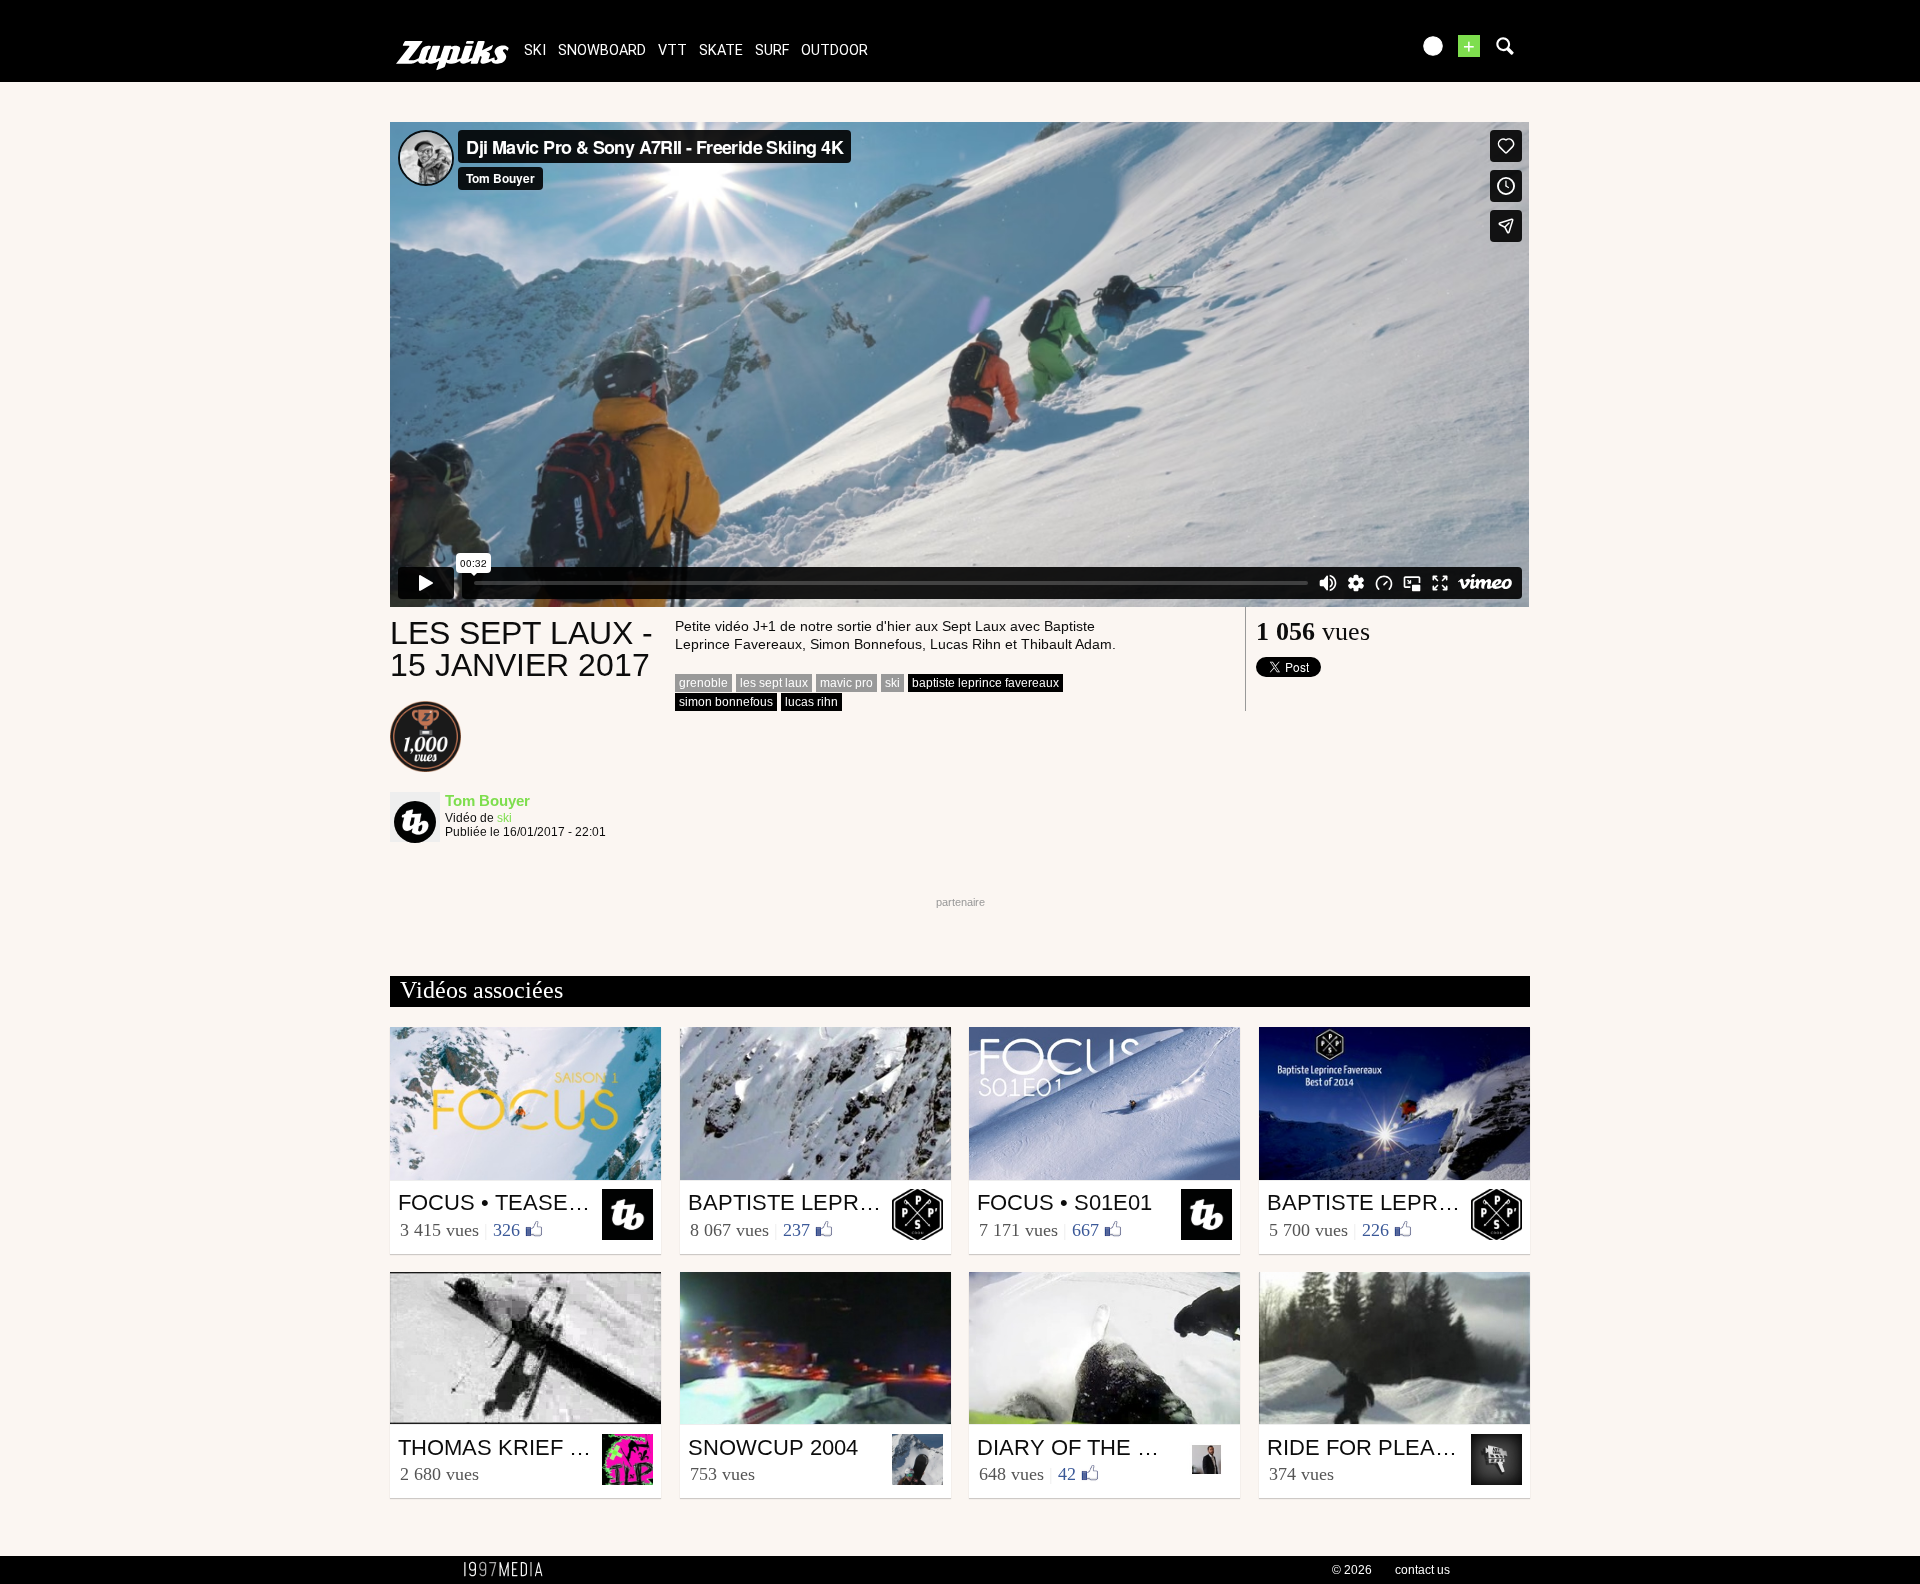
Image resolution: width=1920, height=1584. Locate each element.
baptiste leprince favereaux (985, 683)
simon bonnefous (726, 702)
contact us (1422, 1570)
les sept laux (774, 683)
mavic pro (846, 683)
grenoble (703, 683)
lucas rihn (811, 702)
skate (721, 50)
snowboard (602, 50)
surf (772, 50)
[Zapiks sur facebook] (1352, 52)
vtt (672, 50)
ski (535, 50)
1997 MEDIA (509, 1570)
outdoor (834, 50)
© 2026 (1352, 1570)
